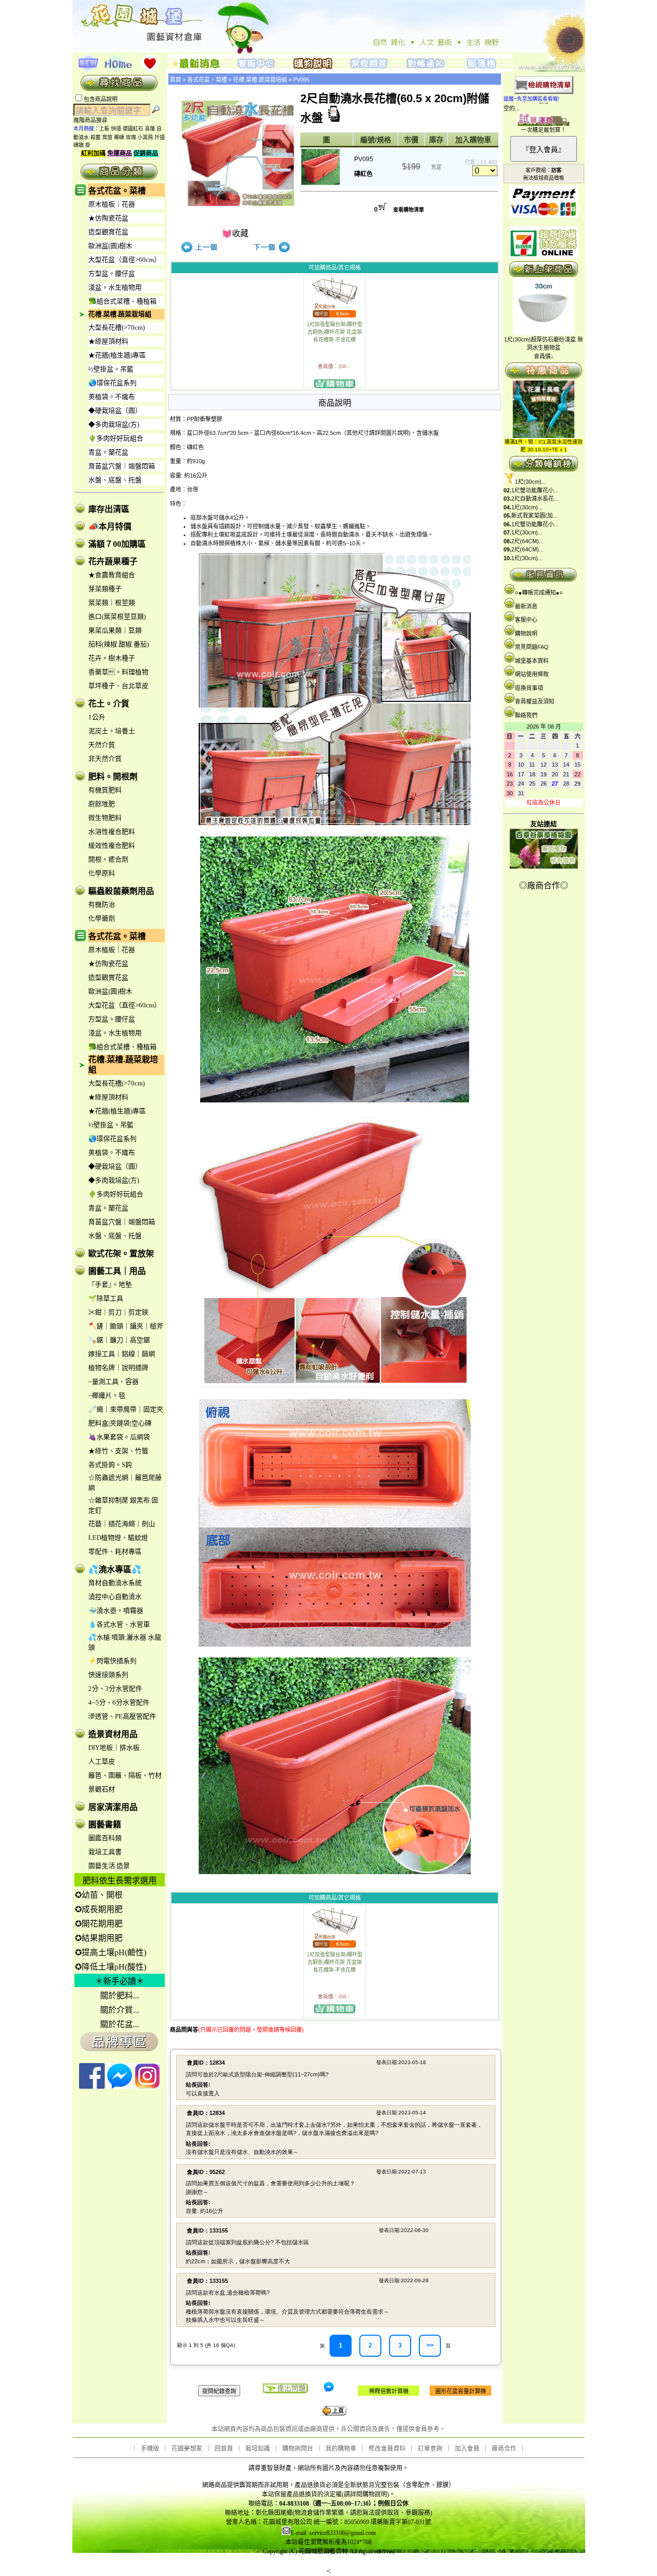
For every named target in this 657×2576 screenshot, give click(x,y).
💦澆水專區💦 (115, 1569)
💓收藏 (235, 233)
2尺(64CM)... (527, 541)
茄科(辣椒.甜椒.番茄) (119, 644)
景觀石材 (102, 1789)
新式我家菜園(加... (534, 516)
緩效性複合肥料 (112, 845)
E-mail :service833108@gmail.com (333, 2533)
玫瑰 (131, 137)
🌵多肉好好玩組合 (116, 438)
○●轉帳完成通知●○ (539, 593)
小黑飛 (145, 137)
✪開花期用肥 (99, 1924)
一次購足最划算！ (544, 130)
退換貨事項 (529, 688)
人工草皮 (102, 1761)
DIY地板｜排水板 (114, 1748)
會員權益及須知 (535, 701)
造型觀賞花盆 (108, 232)
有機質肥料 (105, 790)
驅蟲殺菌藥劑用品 (121, 891)
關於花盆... (120, 2024)
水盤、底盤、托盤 (115, 480)
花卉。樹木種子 (112, 658)
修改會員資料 (387, 2449)
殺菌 (95, 137)
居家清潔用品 (113, 1807)
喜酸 (150, 129)
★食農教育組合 (112, 575)
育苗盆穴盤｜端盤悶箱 (122, 466)
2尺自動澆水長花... (535, 499)
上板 (104, 129)
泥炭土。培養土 (112, 731)
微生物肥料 (105, 818)
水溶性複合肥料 (112, 832)
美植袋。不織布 (112, 397)
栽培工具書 (105, 1852)
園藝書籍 (105, 1825)
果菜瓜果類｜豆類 (115, 630)
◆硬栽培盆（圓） (115, 411)
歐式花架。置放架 (121, 1254)
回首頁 (224, 2449)
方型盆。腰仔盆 (112, 273)
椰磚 (119, 137)
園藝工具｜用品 (117, 1271)
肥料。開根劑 (113, 777)
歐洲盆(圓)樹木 (110, 246)
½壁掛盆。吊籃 (111, 369)
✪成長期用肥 (99, 1909)
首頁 (176, 80)
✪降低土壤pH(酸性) (111, 1967)
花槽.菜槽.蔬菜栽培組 (120, 314)
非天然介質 (105, 759)
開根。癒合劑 (108, 859)
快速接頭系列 (108, 1675)
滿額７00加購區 (117, 544)
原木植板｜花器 (112, 204)
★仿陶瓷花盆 (108, 218)
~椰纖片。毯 (107, 1395)
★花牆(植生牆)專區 (117, 355)
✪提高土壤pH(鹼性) (111, 1952)
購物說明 (526, 634)
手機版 (150, 2449)
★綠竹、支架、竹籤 (118, 1451)
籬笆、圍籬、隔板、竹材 (125, 1775)
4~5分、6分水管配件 (119, 1702)
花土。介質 (109, 704)
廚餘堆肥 (102, 804)
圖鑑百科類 (105, 1838)
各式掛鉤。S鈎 (110, 1465)
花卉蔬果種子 (113, 561)
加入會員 (467, 2449)
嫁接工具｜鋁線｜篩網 (122, 1354)
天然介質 (102, 745)
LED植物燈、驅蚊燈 (118, 1538)
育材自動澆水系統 (115, 1583)
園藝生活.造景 (109, 1866)
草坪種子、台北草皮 (118, 686)
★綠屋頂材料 (108, 341)
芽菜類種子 (105, 589)
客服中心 (526, 620)
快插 (116, 129)
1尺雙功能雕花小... (535, 490)
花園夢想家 (187, 2449)
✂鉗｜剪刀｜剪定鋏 (118, 1312)
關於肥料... (120, 1996)
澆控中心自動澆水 (115, 1597)
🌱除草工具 (106, 1298)
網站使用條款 (532, 674)
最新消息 (526, 606)
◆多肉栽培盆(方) (114, 424)
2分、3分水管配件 (115, 1688)
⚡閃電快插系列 (112, 1661)
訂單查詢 (430, 2449)
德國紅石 (133, 129)
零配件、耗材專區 (115, 1551)
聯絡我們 (526, 715)
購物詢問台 (298, 2449)
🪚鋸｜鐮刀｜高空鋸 (119, 1340)
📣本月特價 (110, 527)
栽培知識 (258, 2449)
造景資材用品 (113, 1734)
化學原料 (102, 873)
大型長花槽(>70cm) (117, 327)
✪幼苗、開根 (99, 1895)
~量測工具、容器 (113, 1381)
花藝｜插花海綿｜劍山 (122, 1524)
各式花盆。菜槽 (117, 191)
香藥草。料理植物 (118, 672)
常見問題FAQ (532, 647)
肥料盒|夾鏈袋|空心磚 (120, 1423)
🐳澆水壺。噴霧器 (116, 1610)
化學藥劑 (102, 918)
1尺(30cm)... (530, 482)
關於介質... (120, 2010)
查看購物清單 (409, 210)
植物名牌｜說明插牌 (118, 1368)
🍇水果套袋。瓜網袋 (119, 1437)
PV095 (301, 80)
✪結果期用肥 (99, 1938)
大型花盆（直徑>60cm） (124, 260)
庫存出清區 (109, 509)
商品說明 (335, 403)
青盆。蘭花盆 (108, 452)
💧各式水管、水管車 (119, 1624)
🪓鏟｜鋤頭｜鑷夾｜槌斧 (126, 1326)
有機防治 (102, 904)
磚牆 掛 (82, 145)
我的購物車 (341, 2449)
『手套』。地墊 (110, 1284)
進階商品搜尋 (93, 120)
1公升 (97, 717)
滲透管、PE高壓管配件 (122, 1716)
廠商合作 (504, 2449)
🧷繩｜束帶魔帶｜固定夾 (126, 1409)
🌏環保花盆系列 (112, 383)
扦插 (160, 137)
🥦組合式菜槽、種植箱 (122, 301)
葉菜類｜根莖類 (112, 603)
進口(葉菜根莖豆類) (117, 616)
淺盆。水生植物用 (115, 287)
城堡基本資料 (532, 661)
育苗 (107, 137)
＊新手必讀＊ (120, 1981)
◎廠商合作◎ (544, 885)
